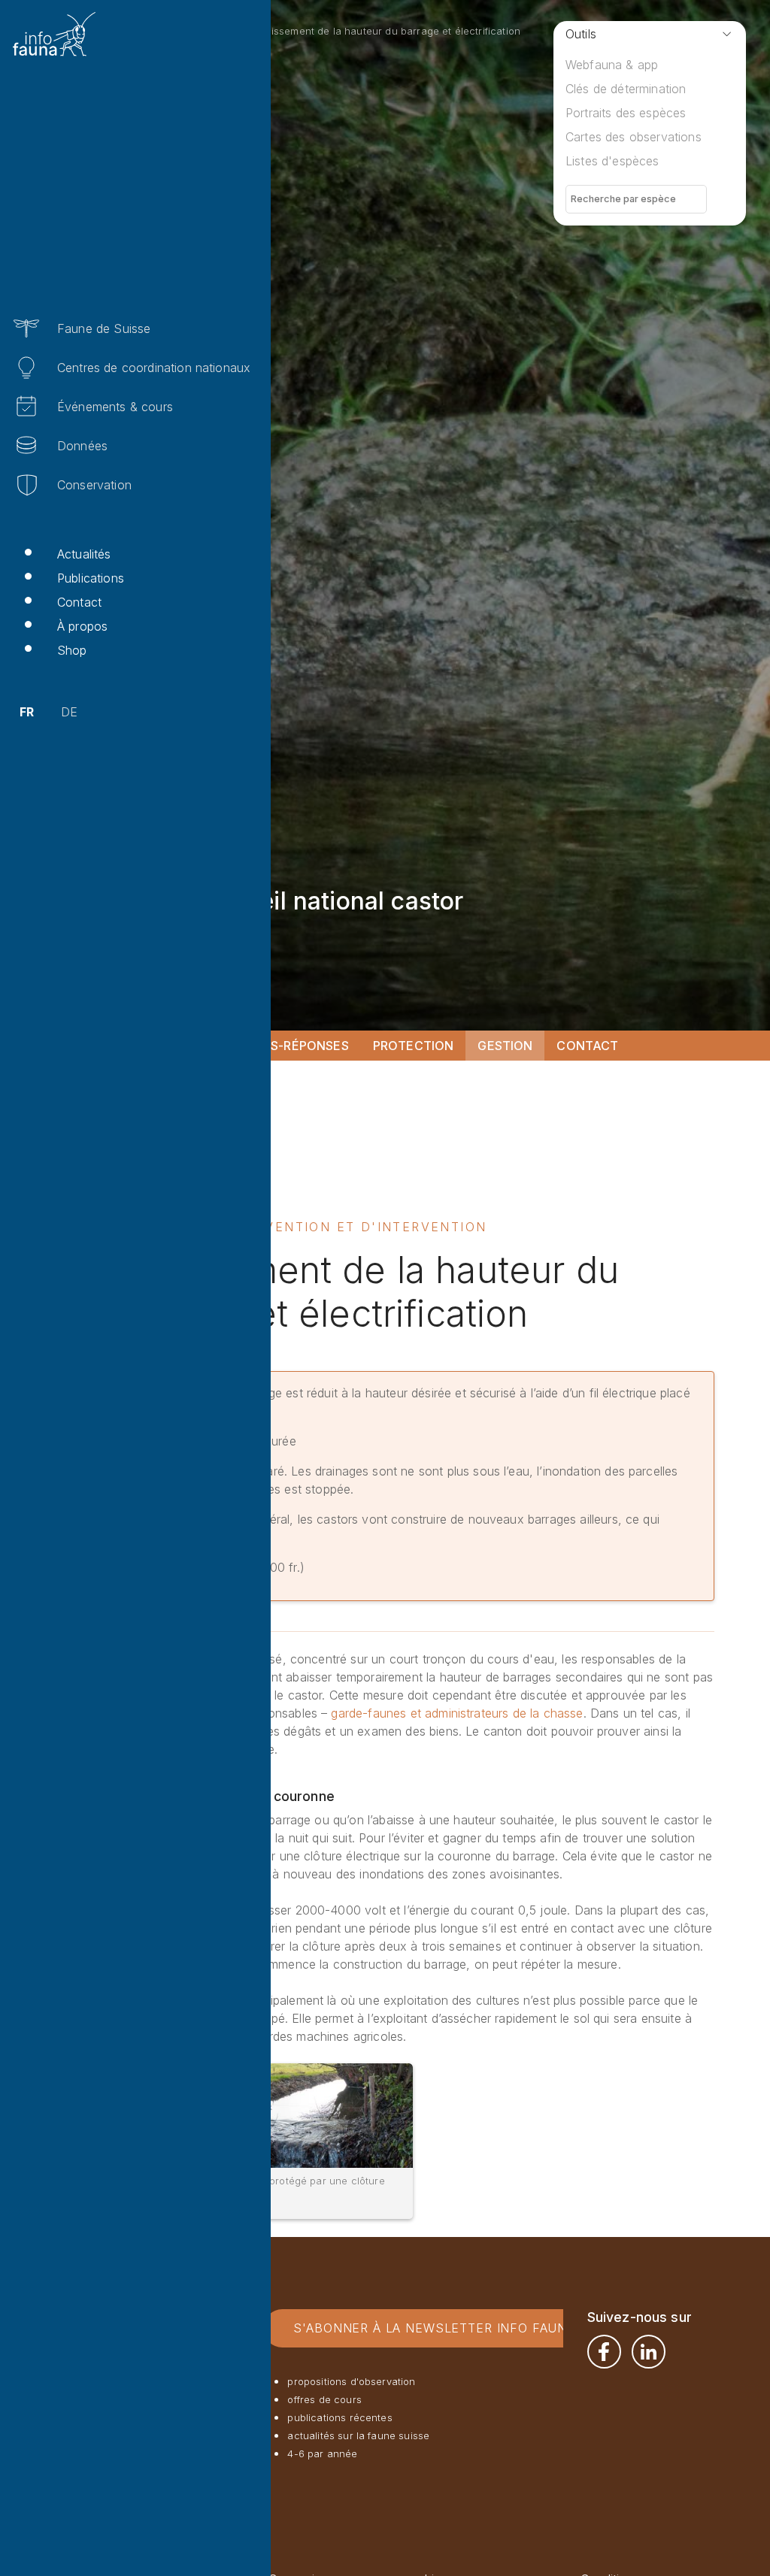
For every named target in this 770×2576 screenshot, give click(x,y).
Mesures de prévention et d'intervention (311, 1227)
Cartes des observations (634, 137)
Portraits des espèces (626, 113)
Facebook (604, 2352)
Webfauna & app (612, 65)
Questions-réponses (278, 1046)
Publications (91, 578)
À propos (82, 626)
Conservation (94, 485)
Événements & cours (115, 407)
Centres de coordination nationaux (154, 368)
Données (82, 446)
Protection (414, 1046)
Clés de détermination (626, 89)
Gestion (505, 1046)
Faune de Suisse (104, 328)
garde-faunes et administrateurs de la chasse (457, 1713)
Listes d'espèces (612, 161)
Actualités (84, 554)
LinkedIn (649, 2352)
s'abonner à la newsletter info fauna (434, 2328)
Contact (79, 602)
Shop (72, 650)
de (69, 712)
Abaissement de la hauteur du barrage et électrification (386, 31)
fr (27, 712)
